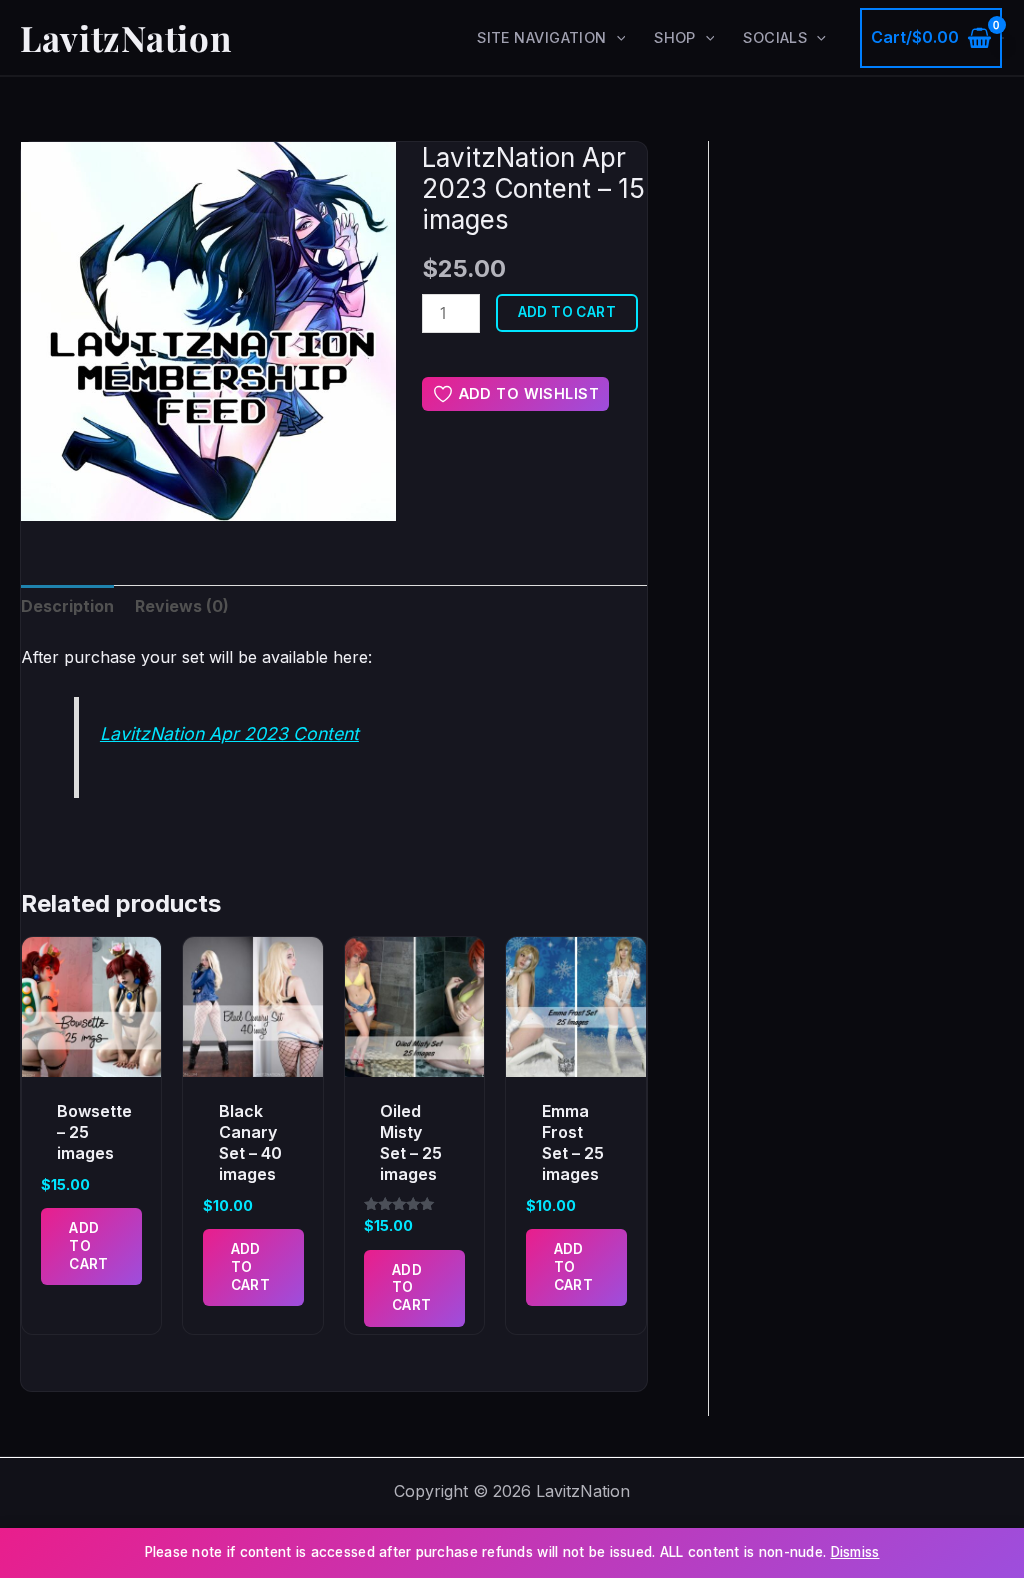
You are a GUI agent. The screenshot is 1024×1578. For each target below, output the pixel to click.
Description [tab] (67, 606)
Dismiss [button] (855, 1552)
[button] (616, 38)
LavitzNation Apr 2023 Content (229, 733)
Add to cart (567, 312)
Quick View (92, 1058)
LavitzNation (125, 37)
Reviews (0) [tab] (182, 606)
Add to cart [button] (89, 1245)
